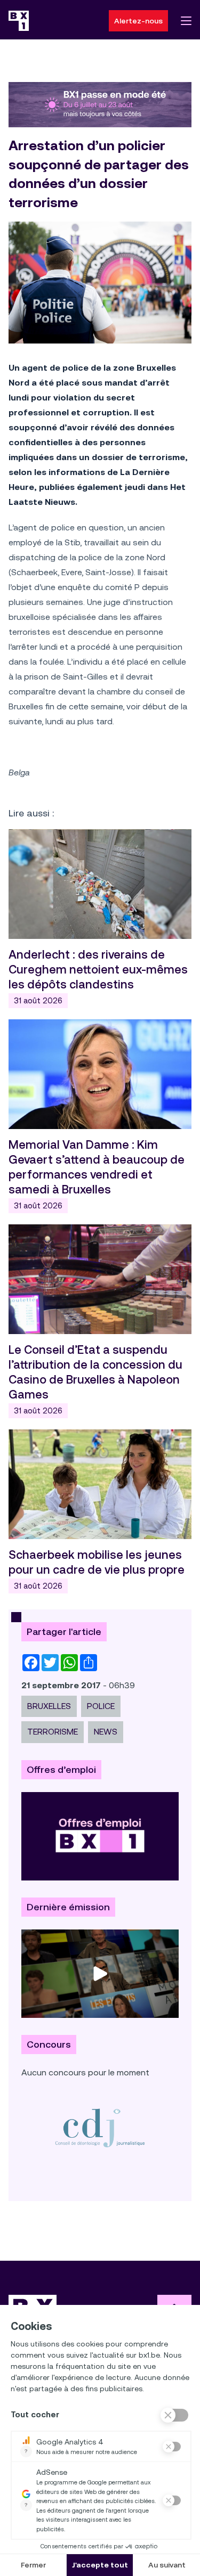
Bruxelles (49, 1706)
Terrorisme (53, 1732)
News (106, 1732)
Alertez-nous (138, 21)
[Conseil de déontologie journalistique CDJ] (100, 2128)
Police (101, 1706)
